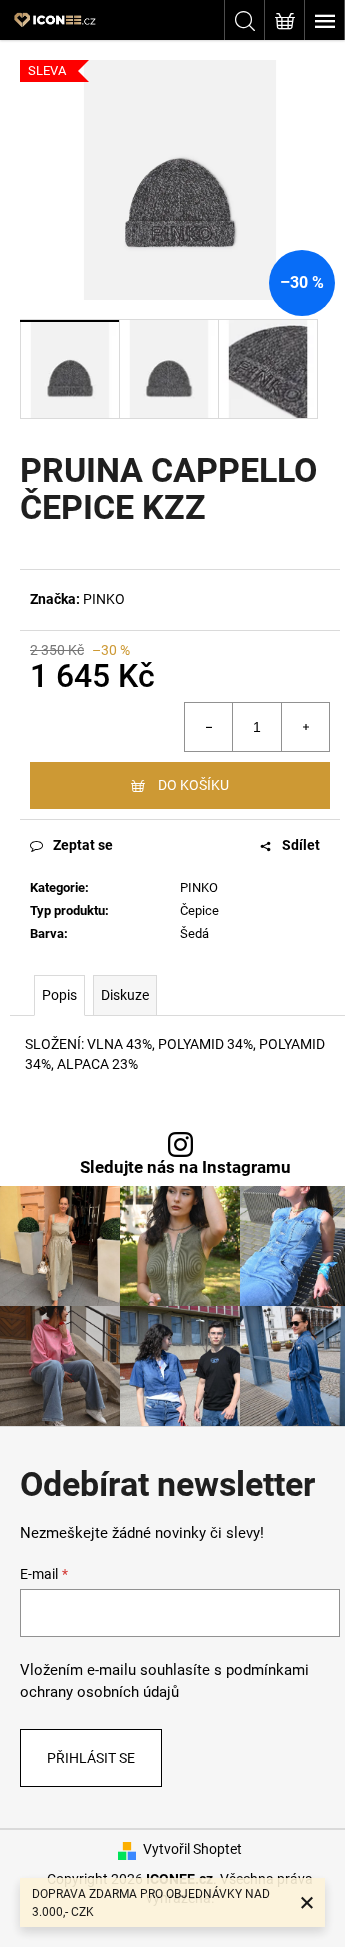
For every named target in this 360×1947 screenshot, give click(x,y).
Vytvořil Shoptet (192, 1849)
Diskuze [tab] (125, 995)
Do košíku (193, 785)
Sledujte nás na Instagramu (185, 1167)
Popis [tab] (59, 995)
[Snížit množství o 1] (209, 727)
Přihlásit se (91, 1758)
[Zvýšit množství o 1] (305, 727)
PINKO (104, 599)
